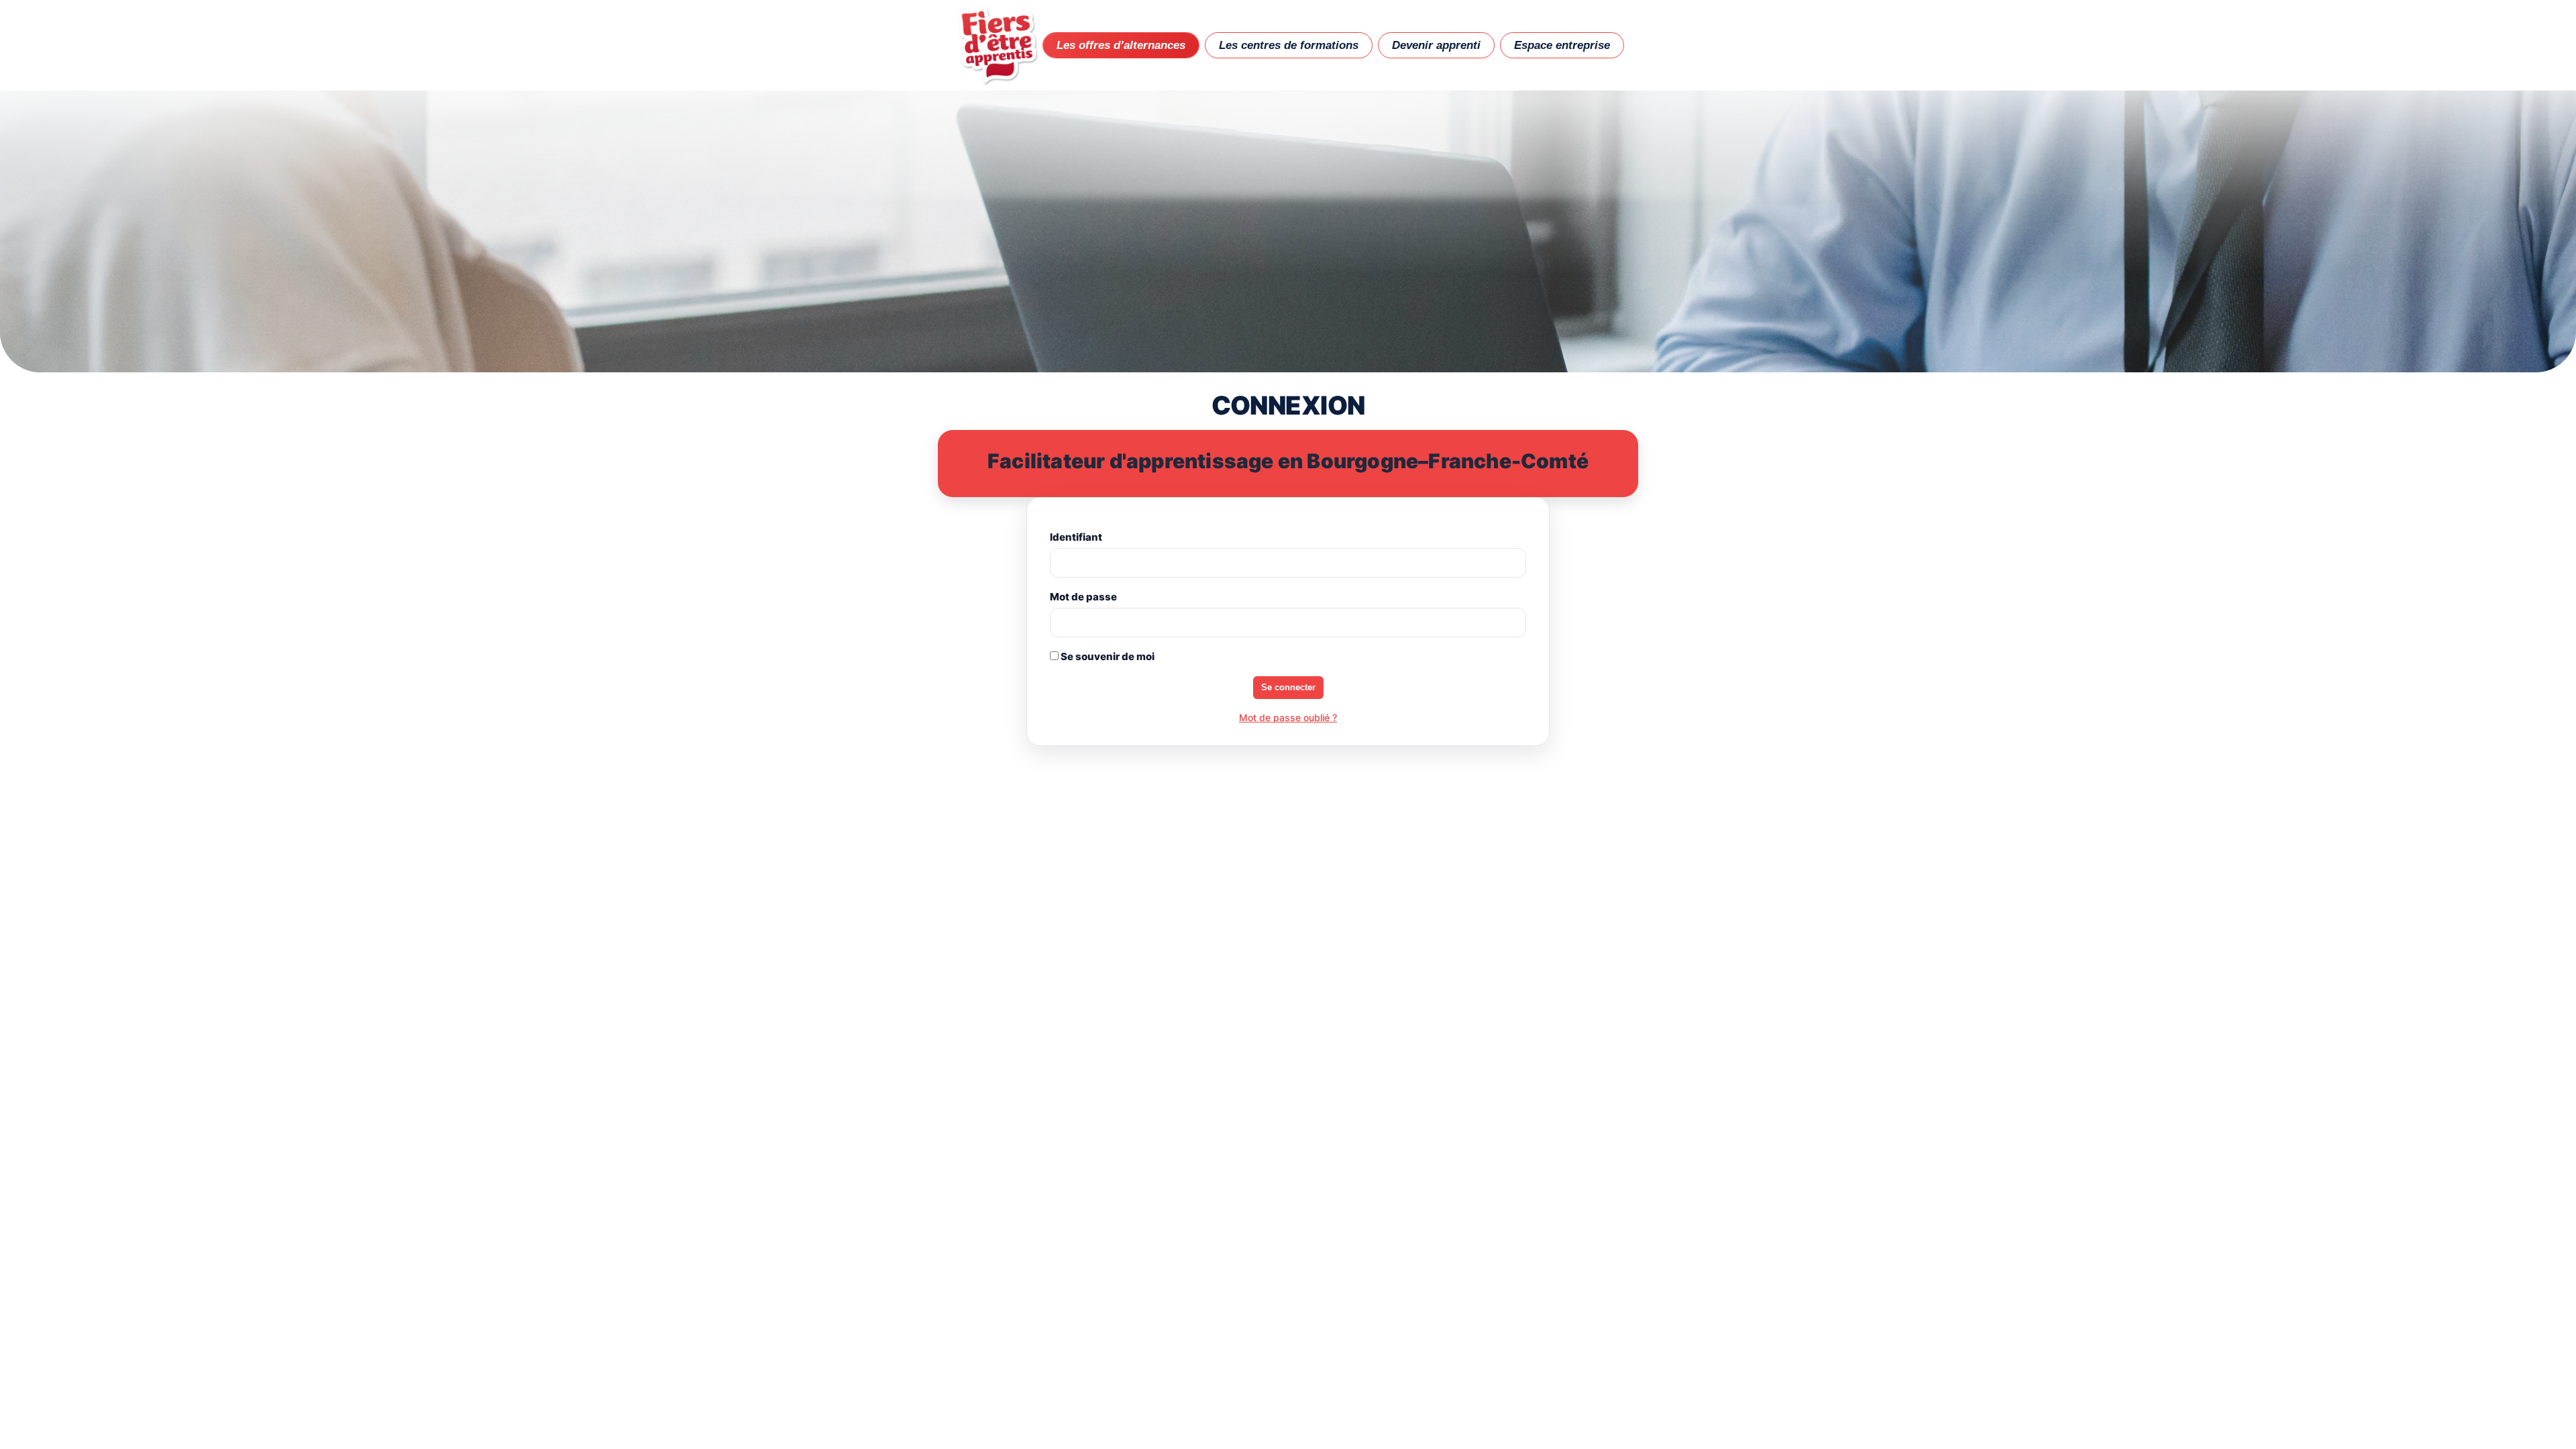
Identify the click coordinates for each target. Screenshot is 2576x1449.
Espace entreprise (1562, 45)
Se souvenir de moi (1107, 656)
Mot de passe (1083, 597)
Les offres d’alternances (1121, 45)
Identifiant (1076, 537)
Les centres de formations (1289, 45)
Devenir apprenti (1436, 45)
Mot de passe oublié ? (1288, 717)
